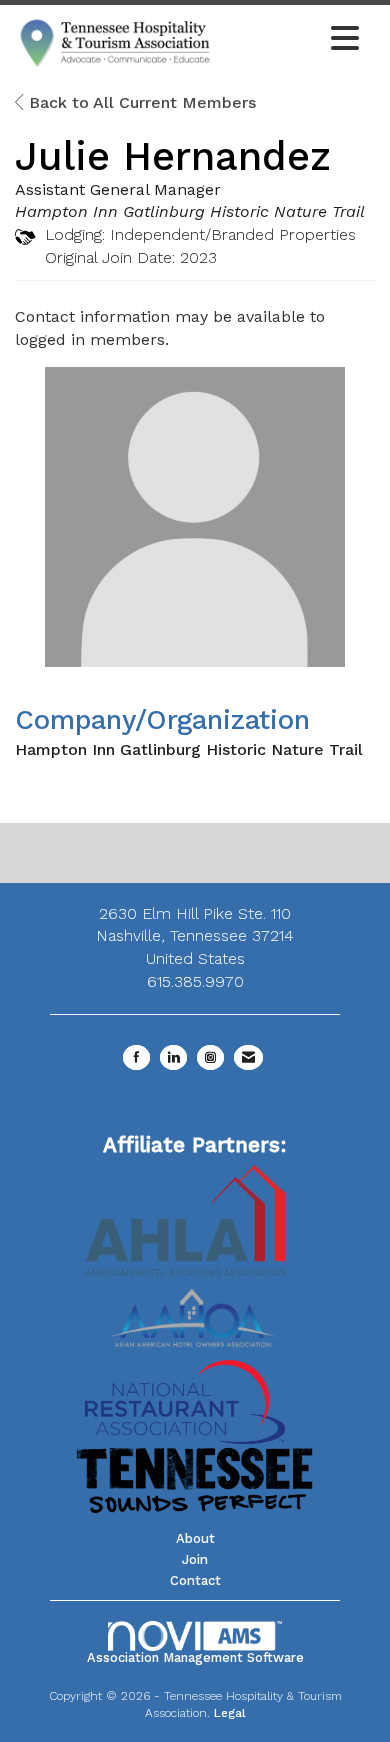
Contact (195, 1580)
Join (195, 1559)
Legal (230, 1713)
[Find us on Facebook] (136, 1057)
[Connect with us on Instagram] (210, 1057)
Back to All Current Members (140, 102)
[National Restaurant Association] (185, 1400)
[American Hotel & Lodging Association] (185, 1219)
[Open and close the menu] (292, 40)
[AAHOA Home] (195, 1311)
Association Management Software (195, 1657)
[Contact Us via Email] (248, 1057)
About (195, 1538)
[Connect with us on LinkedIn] (173, 1057)
